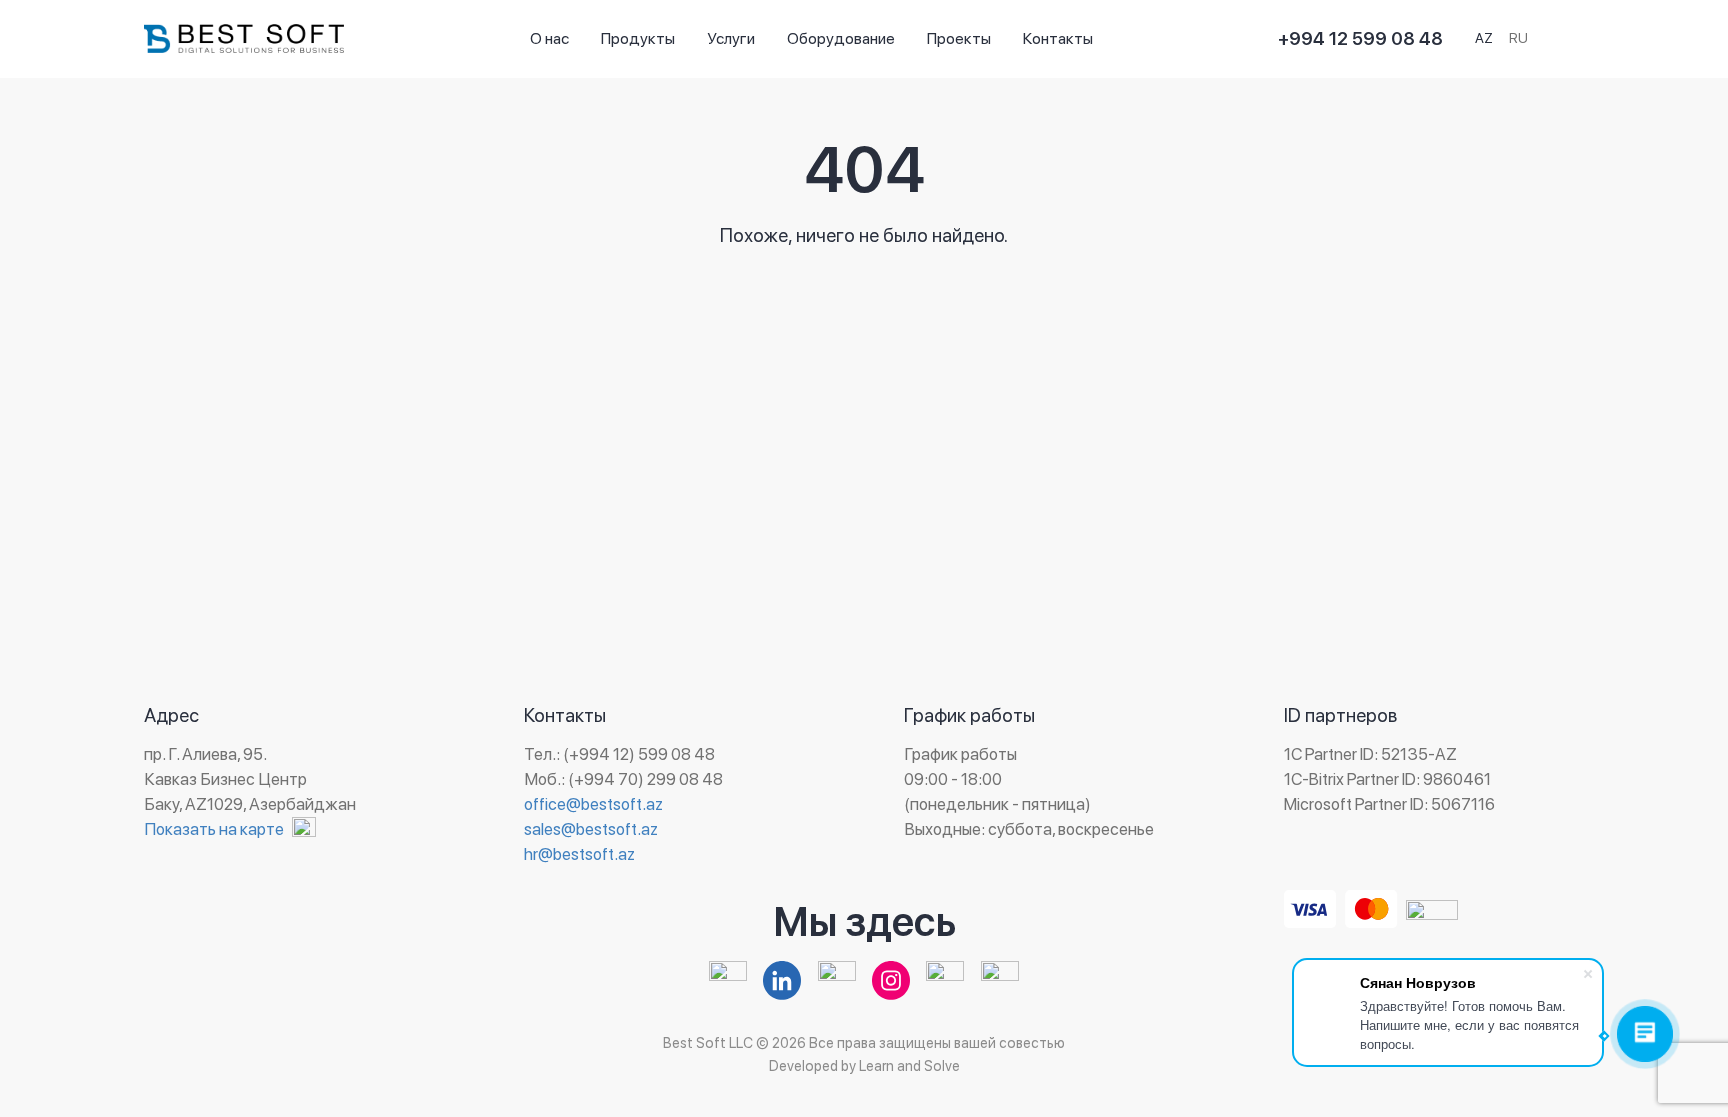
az (1484, 38)
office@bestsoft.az (593, 804)
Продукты (638, 38)
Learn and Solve (909, 1065)
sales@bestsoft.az (591, 829)
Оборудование (841, 38)
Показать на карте (214, 829)
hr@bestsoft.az (579, 854)
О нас (549, 38)
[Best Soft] (244, 38)
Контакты (1058, 38)
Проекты (959, 38)
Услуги (731, 38)
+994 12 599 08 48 (1360, 38)
